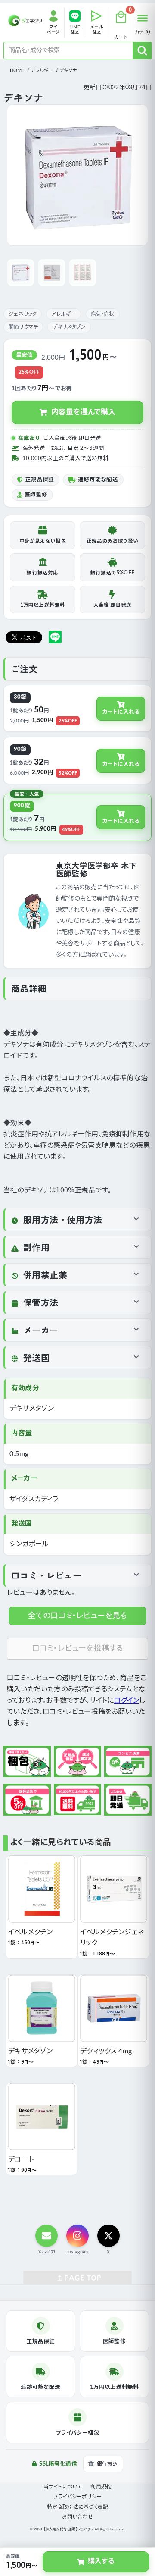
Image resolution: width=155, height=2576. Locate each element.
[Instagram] (77, 2236)
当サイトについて (63, 2487)
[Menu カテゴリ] (143, 18)
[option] (77, 175)
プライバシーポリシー (77, 2497)
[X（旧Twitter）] (108, 2236)
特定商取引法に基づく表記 (77, 2507)
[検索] (142, 50)
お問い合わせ (77, 2517)
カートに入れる (121, 712)
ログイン (126, 1701)
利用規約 (101, 2487)
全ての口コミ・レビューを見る (78, 1616)
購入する (101, 2561)
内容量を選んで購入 (84, 412)
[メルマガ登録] (46, 2236)
